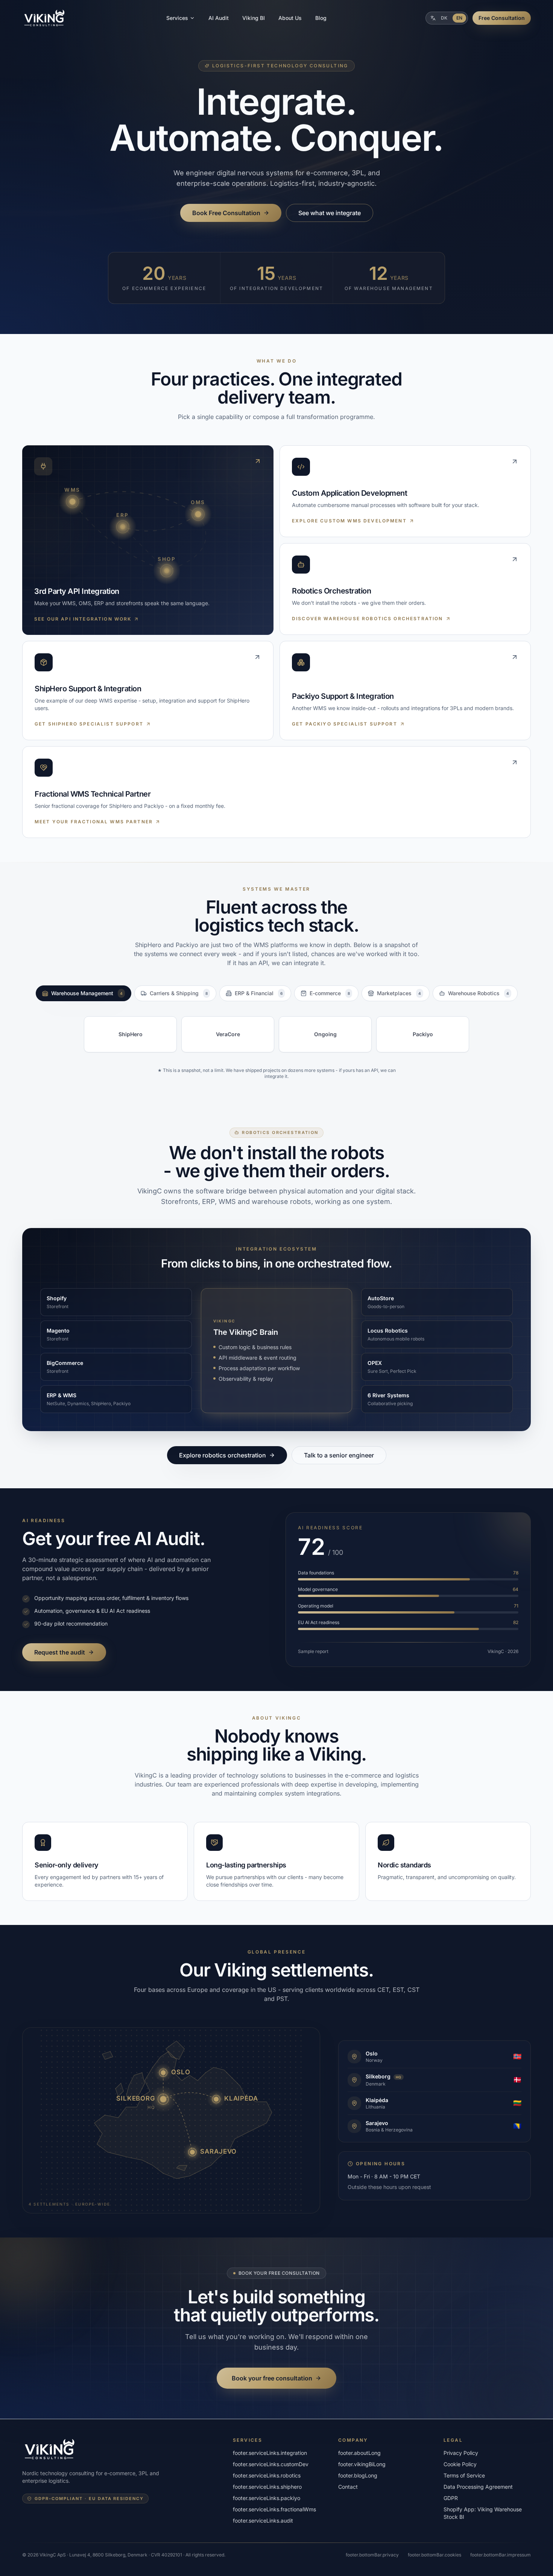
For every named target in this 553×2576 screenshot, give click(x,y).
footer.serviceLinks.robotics (267, 2475)
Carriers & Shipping (179, 993)
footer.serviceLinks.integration (270, 2453)
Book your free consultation (272, 2378)
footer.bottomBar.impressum (501, 2555)
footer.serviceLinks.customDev (271, 2464)
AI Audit (219, 18)
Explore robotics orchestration (223, 1455)
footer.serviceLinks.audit (263, 2521)
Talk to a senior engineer (339, 1455)
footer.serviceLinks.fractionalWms (274, 2509)
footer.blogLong (358, 2475)
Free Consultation (502, 18)
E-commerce (330, 993)
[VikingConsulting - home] (45, 18)
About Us (290, 18)
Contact (348, 2487)
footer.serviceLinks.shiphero (267, 2487)
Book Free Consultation (226, 213)
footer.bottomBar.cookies (434, 2555)
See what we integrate (330, 213)
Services (177, 18)
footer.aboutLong (359, 2453)
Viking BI (254, 18)
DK (444, 18)
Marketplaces (399, 993)
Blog (321, 18)
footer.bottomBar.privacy (372, 2555)
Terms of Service (464, 2475)
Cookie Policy (460, 2464)
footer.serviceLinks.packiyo (267, 2498)
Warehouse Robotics (479, 993)
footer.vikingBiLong (362, 2464)
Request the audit (60, 1652)
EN (459, 18)
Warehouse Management (87, 993)
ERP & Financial (259, 993)
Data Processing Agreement (478, 2487)
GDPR (451, 2498)
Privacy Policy (461, 2453)
